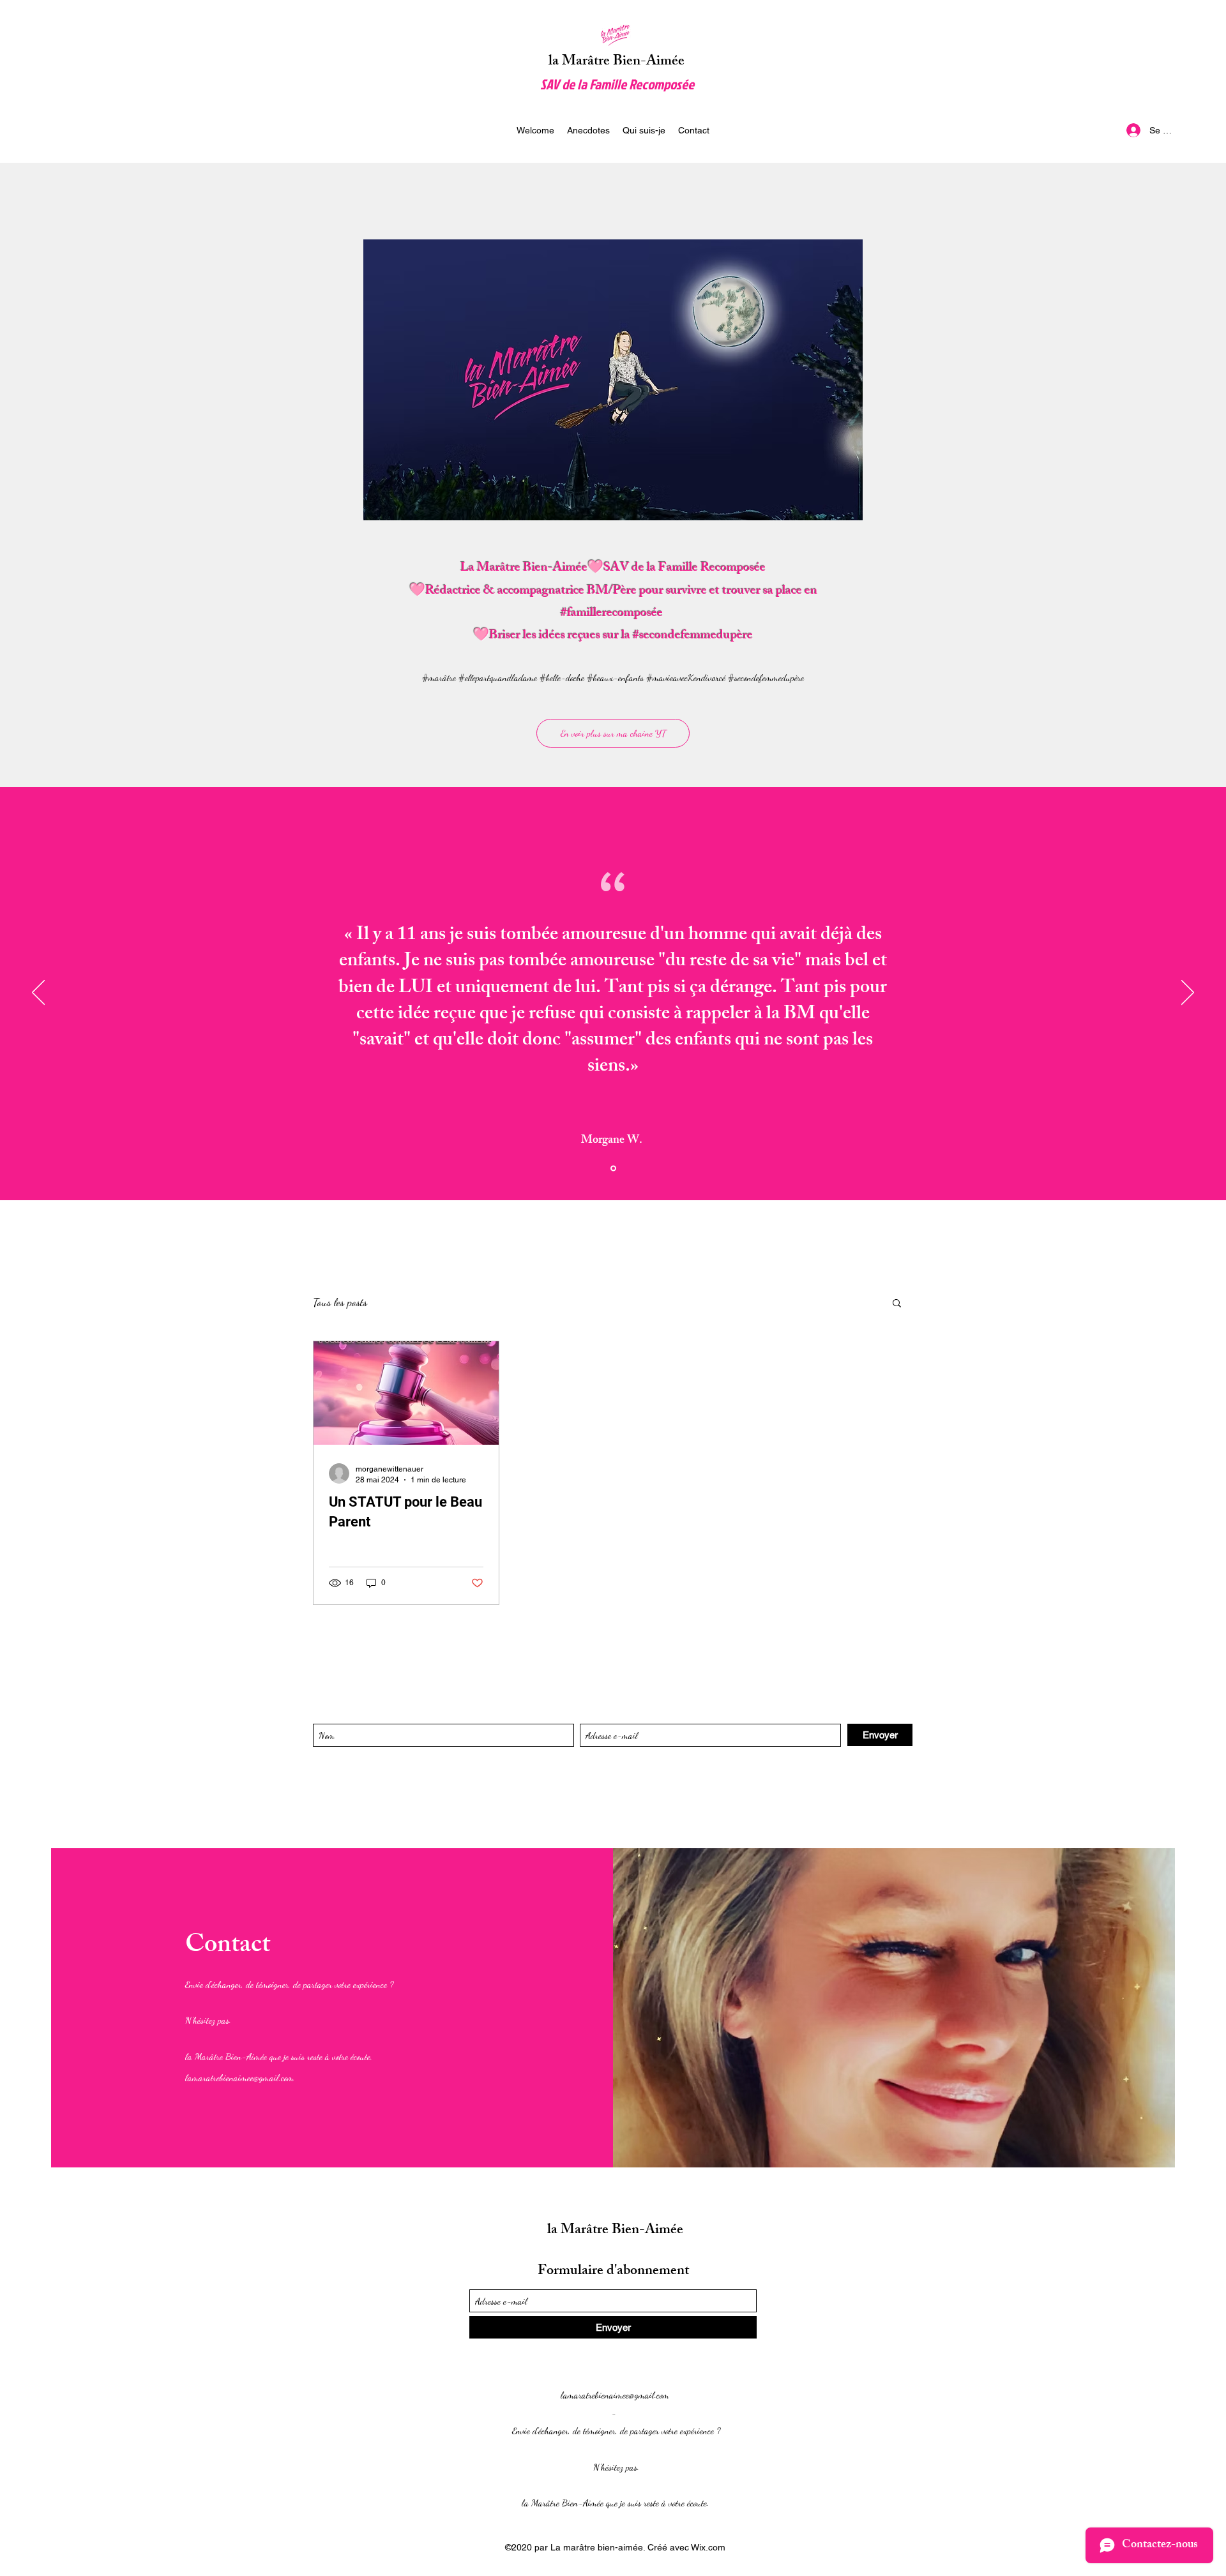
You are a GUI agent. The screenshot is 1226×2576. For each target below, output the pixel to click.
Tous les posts (340, 1302)
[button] (897, 1304)
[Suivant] (1188, 993)
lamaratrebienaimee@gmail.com (239, 2077)
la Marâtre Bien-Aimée (617, 62)
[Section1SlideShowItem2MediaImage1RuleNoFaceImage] (613, 1169)
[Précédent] (38, 993)
